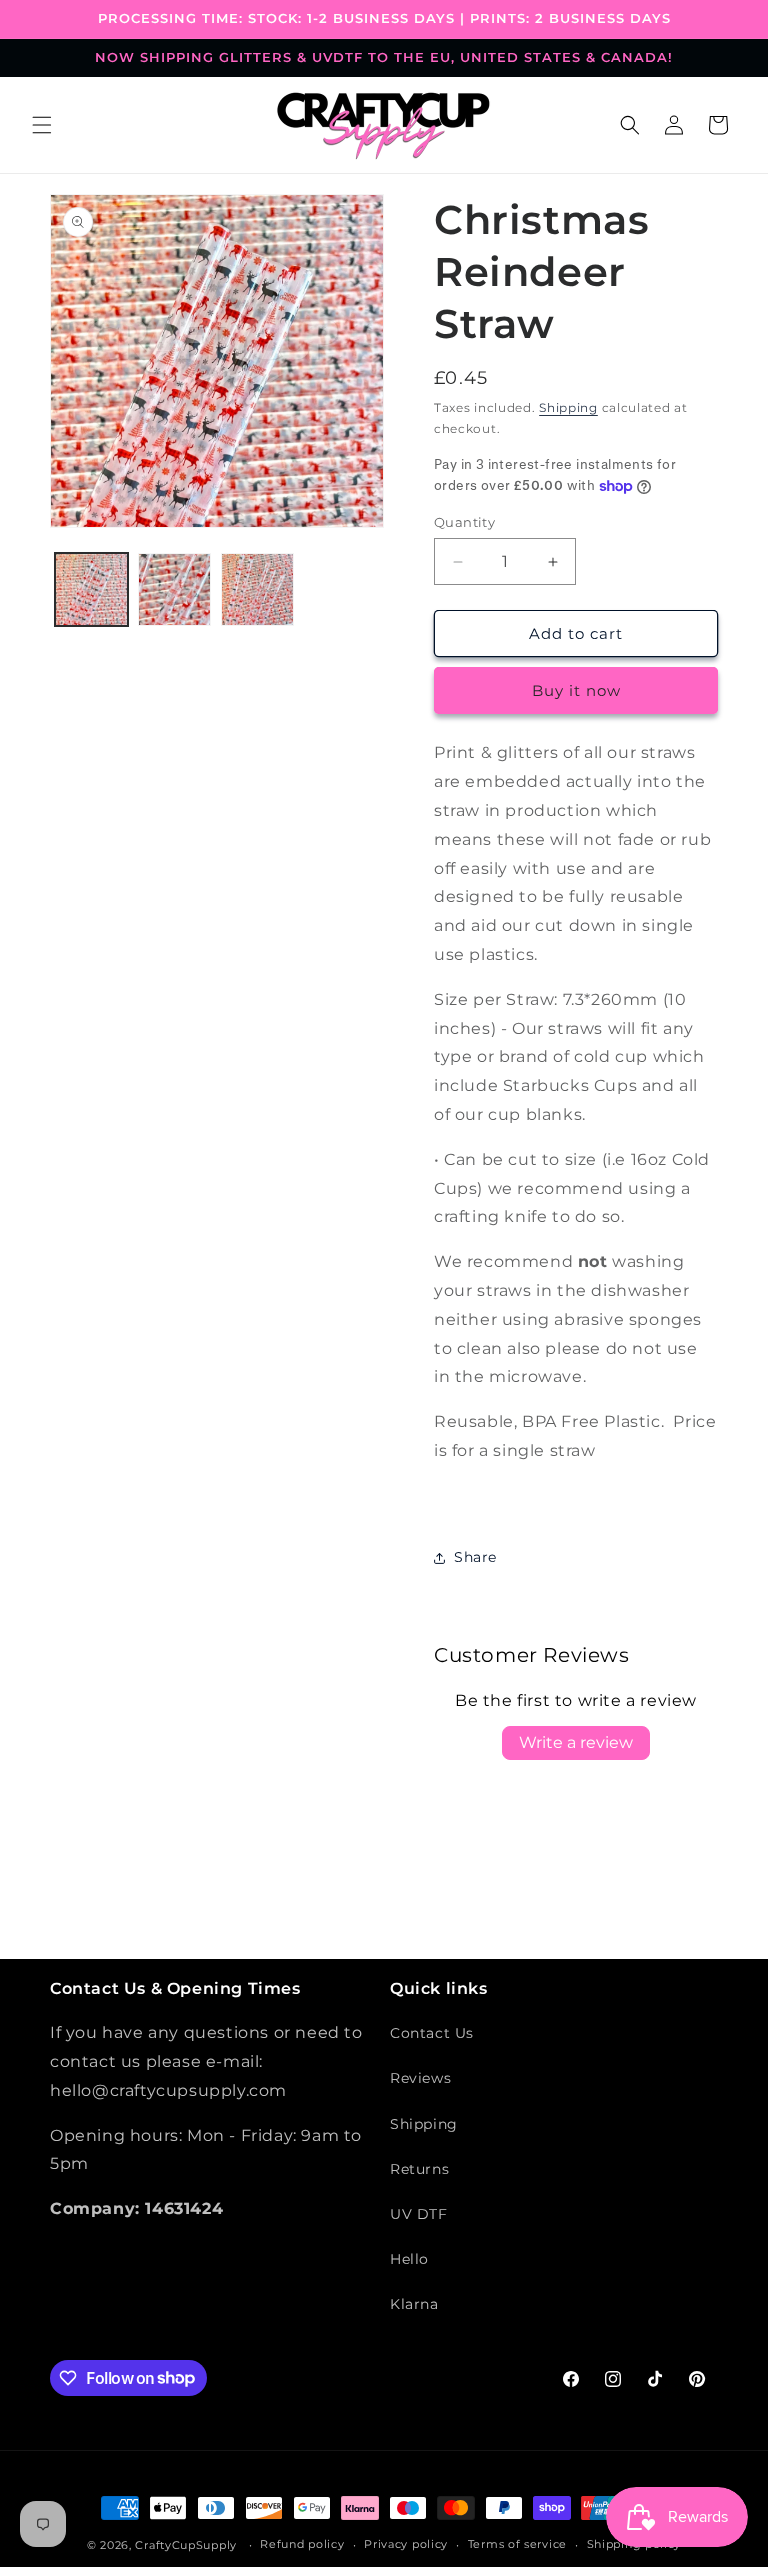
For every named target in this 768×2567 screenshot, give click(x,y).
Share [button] (475, 1557)
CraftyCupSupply (186, 2545)
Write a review (576, 1742)
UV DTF (419, 2214)
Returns (419, 2169)
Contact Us (432, 2033)
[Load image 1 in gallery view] (91, 589)
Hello (409, 2259)
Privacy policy (406, 2544)
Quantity (464, 522)
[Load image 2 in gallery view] (174, 589)
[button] (42, 125)
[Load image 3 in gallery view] (257, 589)
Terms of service (517, 2544)
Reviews (420, 2078)
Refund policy (302, 2544)
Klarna (414, 2304)
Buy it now (576, 690)
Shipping (568, 407)
